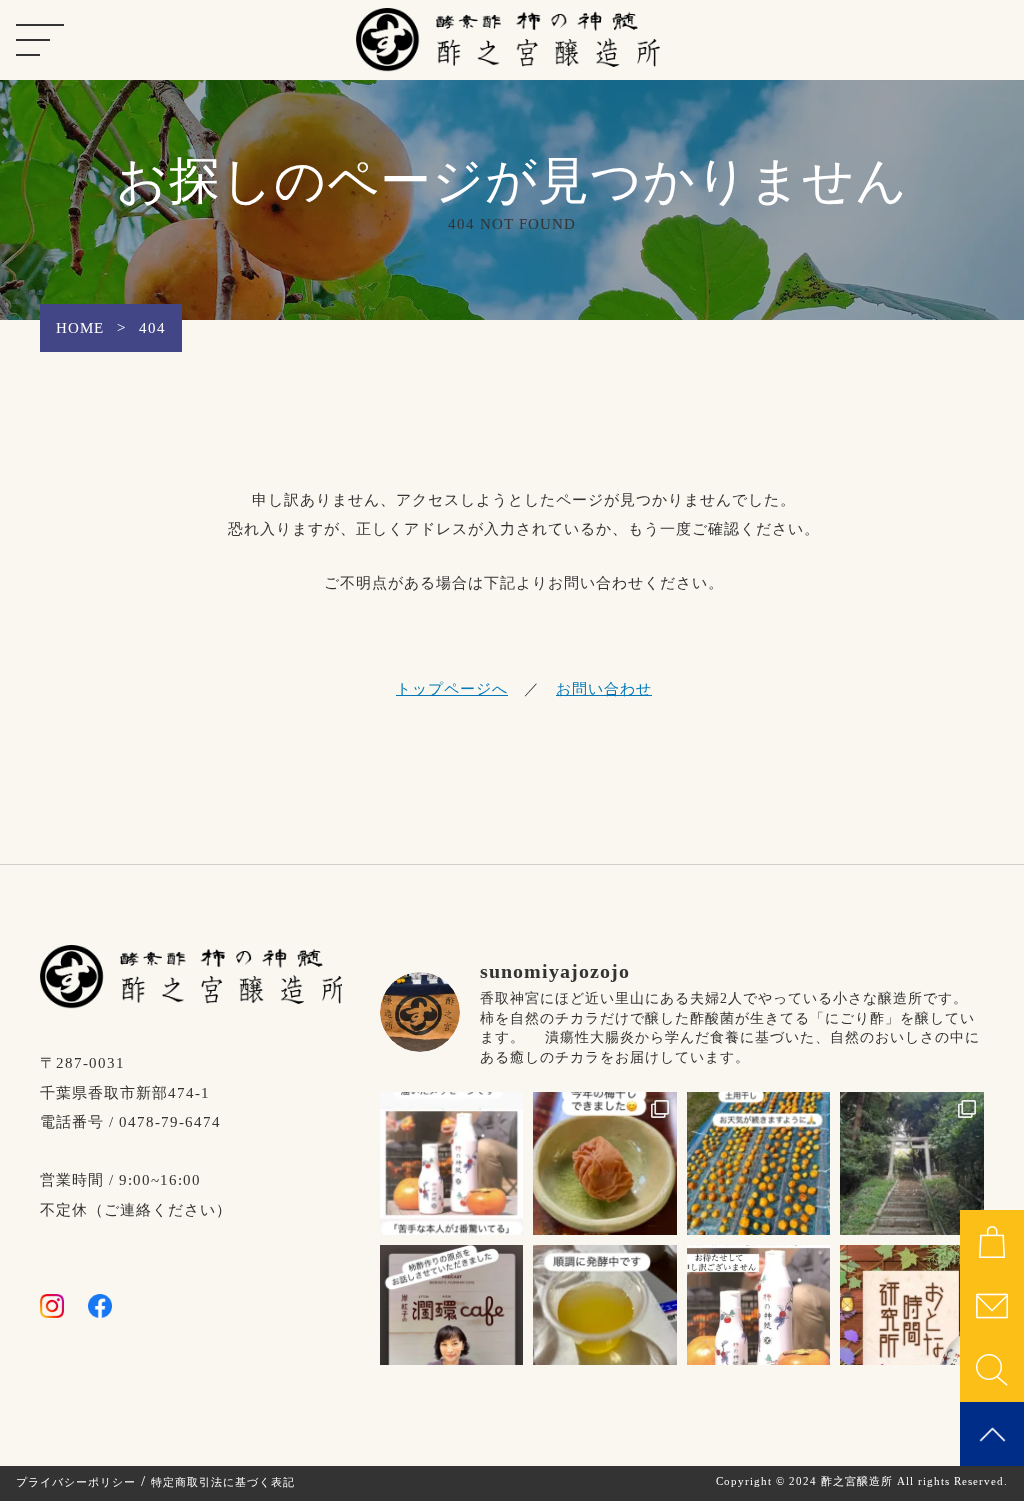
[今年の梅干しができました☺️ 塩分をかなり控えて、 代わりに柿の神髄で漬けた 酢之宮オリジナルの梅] (605, 1164)
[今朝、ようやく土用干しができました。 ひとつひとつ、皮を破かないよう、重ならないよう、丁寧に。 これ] (759, 1164)
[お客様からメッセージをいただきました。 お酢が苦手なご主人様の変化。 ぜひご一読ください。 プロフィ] (452, 1164)
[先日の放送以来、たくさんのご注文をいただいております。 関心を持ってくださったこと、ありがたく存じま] (759, 1317)
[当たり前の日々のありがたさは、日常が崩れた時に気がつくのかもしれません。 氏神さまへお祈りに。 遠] (912, 1164)
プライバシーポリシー (76, 1482)
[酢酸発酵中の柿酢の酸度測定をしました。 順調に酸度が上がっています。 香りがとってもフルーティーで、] (605, 1317)
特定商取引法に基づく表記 (223, 1482)
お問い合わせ (604, 689)
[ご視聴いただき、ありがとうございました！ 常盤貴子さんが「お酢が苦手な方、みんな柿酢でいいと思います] (912, 1317)
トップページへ (452, 689)
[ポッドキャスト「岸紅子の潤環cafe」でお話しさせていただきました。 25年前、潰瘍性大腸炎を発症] (452, 1317)
